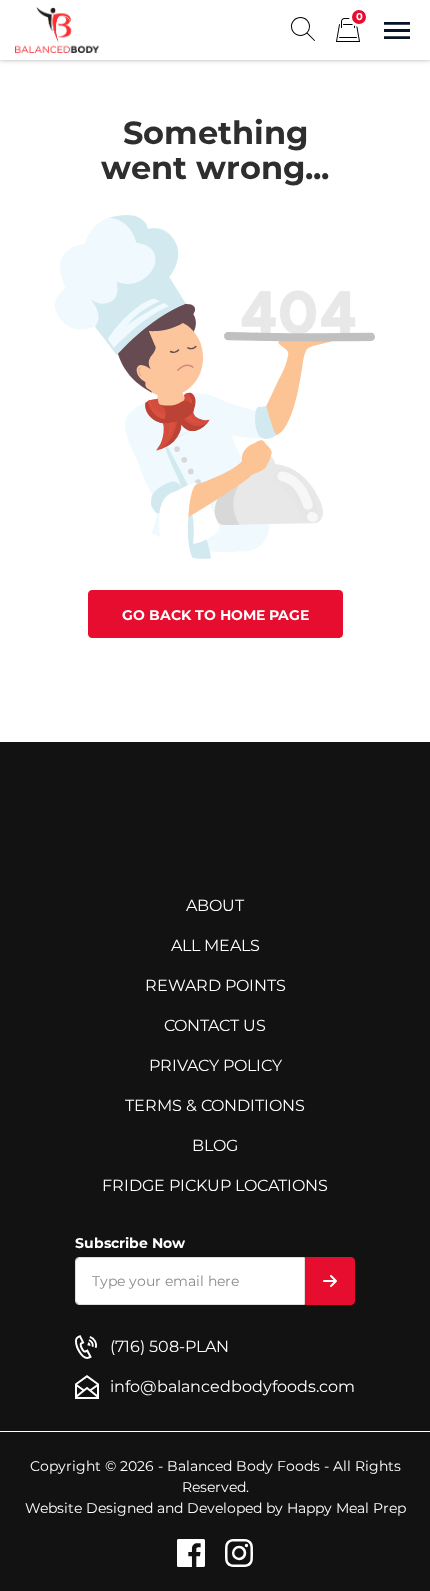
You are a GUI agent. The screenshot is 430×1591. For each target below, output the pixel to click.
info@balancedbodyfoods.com (232, 1386)
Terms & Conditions (215, 1105)
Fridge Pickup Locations (215, 1185)
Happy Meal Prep (346, 1508)
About (215, 905)
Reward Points (215, 985)
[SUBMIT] (330, 1281)
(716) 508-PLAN (169, 1346)
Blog (215, 1145)
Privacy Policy (215, 1065)
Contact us (215, 1025)
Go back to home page (215, 615)
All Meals (215, 945)
